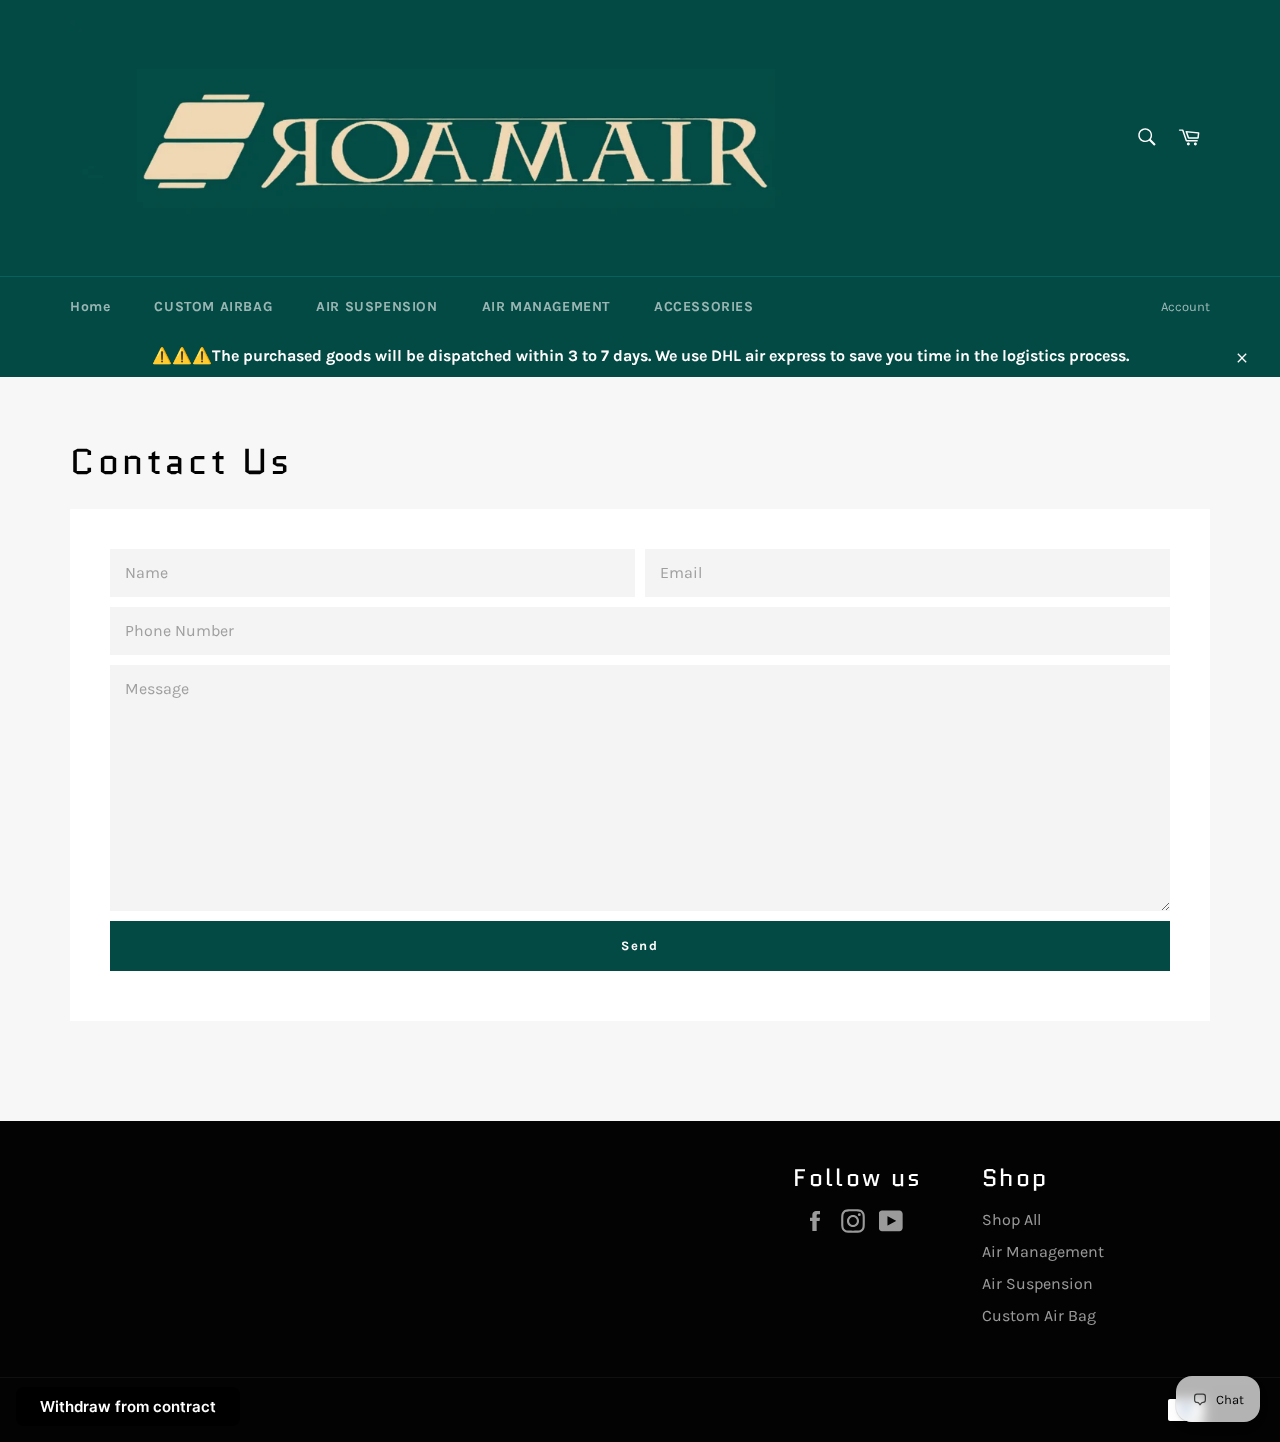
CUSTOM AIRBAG (213, 306)
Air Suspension (1037, 1283)
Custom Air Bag (1039, 1315)
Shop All (1011, 1219)
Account (1185, 306)
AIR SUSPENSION (376, 306)
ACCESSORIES (704, 306)
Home (90, 306)
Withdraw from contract (128, 1406)
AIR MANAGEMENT (546, 306)
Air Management (1043, 1251)
